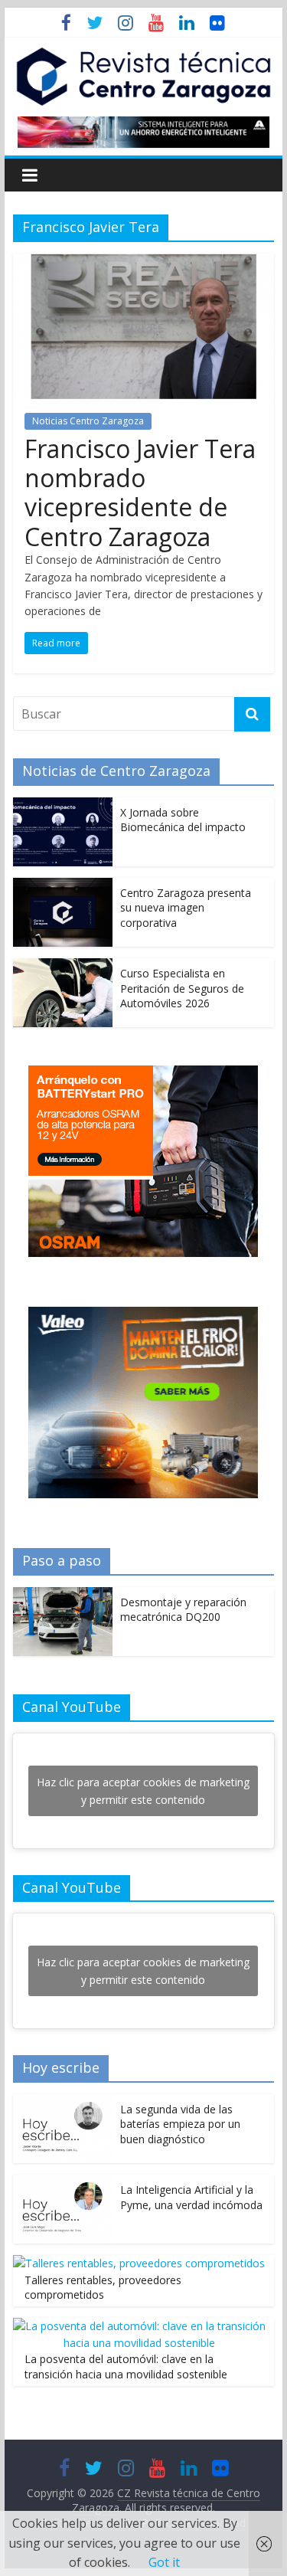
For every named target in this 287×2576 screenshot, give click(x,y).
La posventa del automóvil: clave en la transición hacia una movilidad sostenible (126, 2367)
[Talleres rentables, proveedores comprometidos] (139, 2263)
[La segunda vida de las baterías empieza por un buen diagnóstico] (63, 2102)
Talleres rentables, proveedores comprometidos (103, 2288)
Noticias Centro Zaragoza (88, 421)
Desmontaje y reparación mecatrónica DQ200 (183, 1610)
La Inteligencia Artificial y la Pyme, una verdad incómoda (191, 2197)
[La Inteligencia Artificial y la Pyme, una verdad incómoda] (63, 2183)
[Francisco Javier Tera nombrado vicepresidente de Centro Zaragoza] (144, 263)
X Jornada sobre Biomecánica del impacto (183, 820)
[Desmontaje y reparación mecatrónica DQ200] (63, 1595)
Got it (164, 2562)
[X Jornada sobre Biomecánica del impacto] (63, 805)
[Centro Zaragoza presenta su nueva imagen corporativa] (63, 886)
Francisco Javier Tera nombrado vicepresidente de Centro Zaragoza (140, 493)
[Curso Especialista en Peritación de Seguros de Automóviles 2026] (63, 966)
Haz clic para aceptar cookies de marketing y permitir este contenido (143, 1791)
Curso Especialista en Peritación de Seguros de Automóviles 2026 (182, 988)
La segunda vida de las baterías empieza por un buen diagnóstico (180, 2124)
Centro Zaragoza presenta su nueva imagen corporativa (186, 908)
